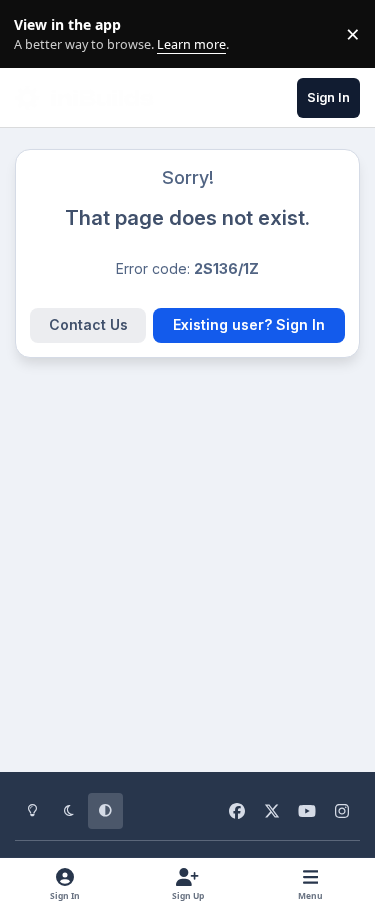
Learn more (38, 34)
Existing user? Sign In (249, 324)
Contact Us (88, 324)
